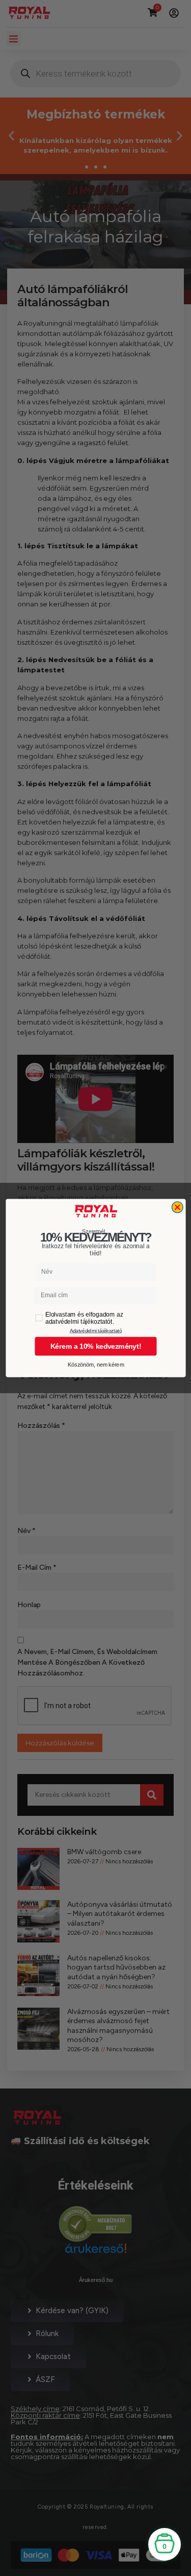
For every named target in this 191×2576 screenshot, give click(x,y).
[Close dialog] (177, 1207)
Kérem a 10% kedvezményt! (95, 1346)
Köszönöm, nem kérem (95, 1365)
